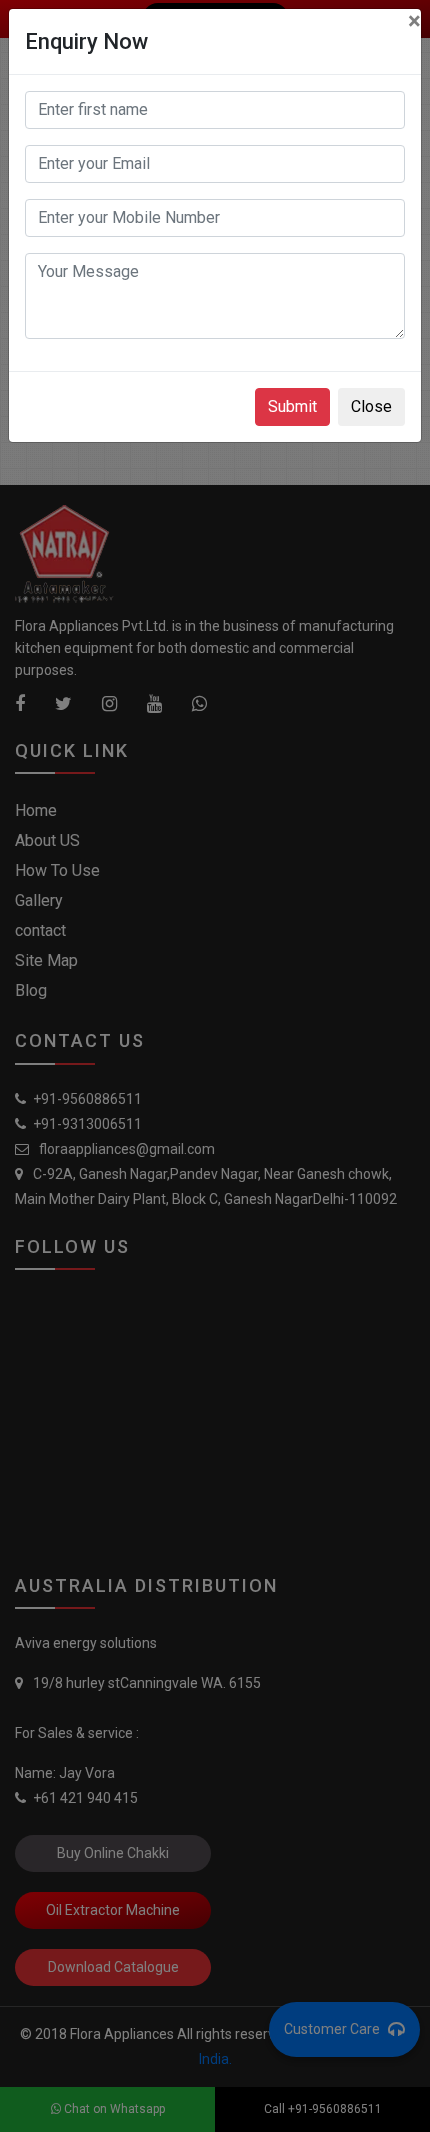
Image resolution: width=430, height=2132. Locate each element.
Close (371, 406)
